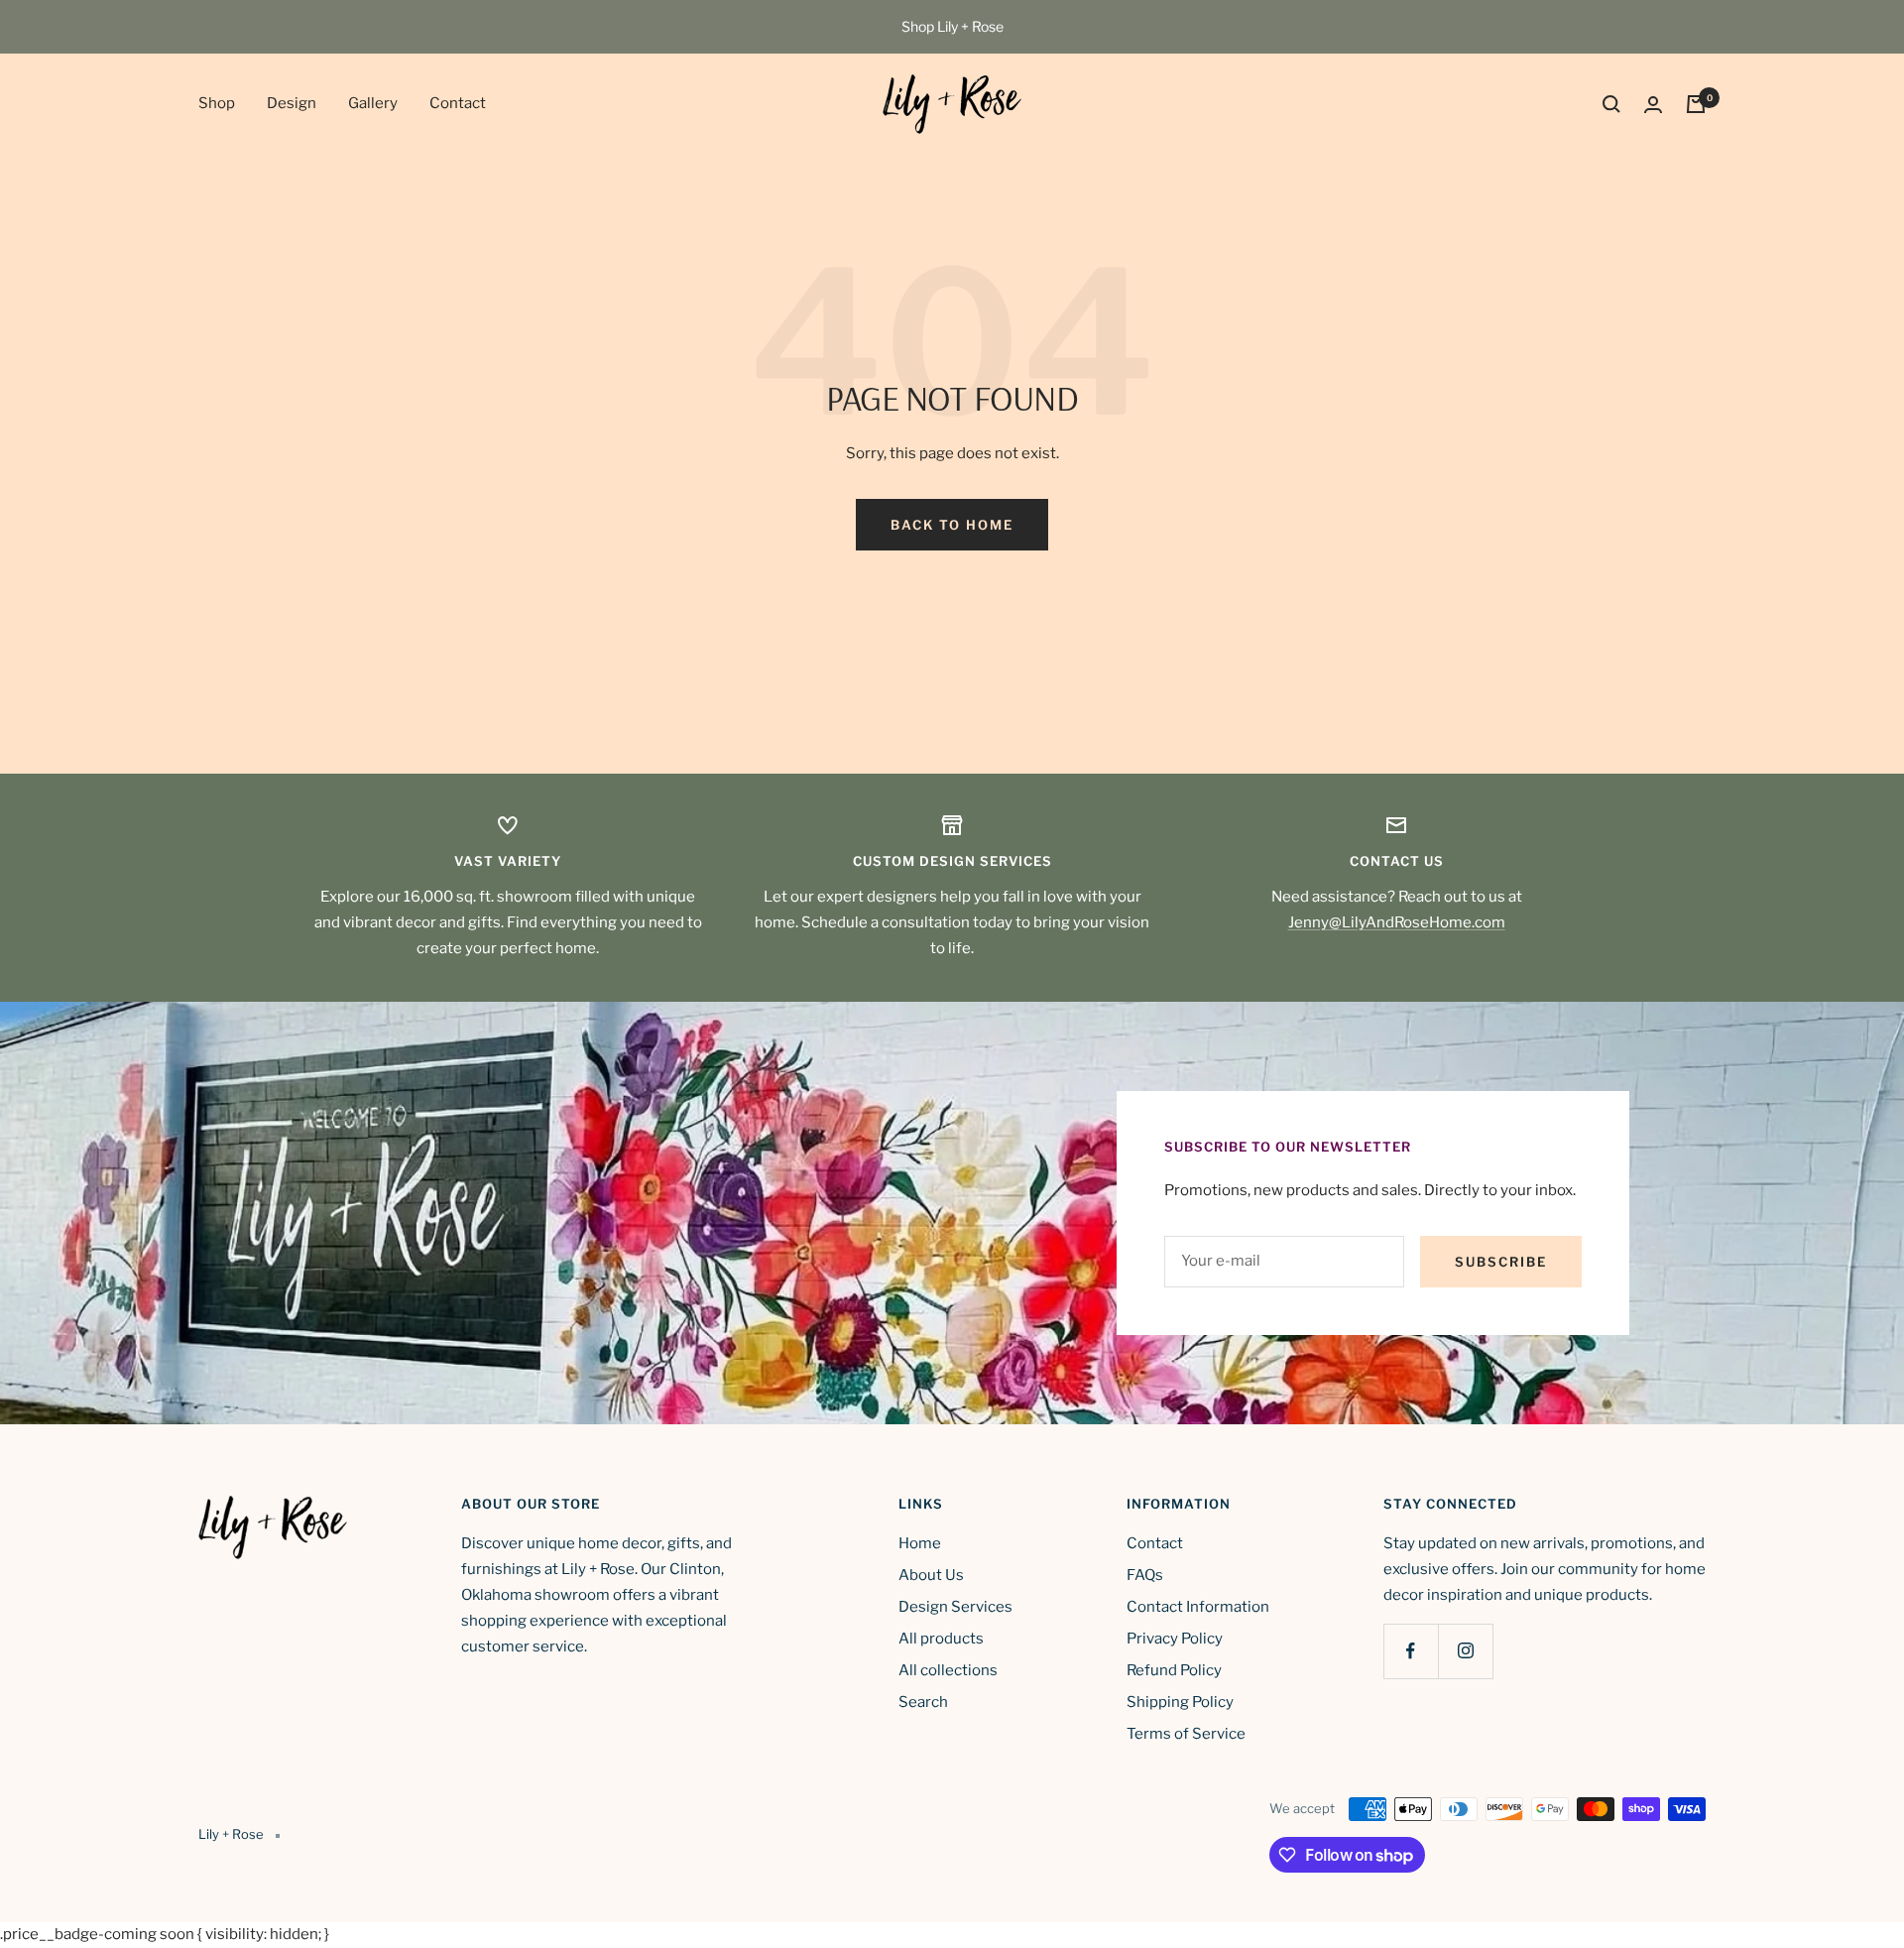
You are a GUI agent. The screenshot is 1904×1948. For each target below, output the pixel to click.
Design (292, 103)
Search (923, 1702)
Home (920, 1543)
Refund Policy (1174, 1670)
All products (941, 1639)
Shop (217, 103)
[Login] (1653, 105)
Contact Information (1198, 1607)
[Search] (1611, 104)
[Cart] (1696, 104)
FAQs (1145, 1575)
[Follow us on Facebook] (1411, 1651)
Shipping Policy (1180, 1702)
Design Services (955, 1607)
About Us (931, 1575)
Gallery (373, 103)
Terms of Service (1186, 1734)
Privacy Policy (1175, 1639)
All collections (948, 1670)
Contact (458, 103)
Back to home (952, 525)
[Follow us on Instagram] (1465, 1651)
